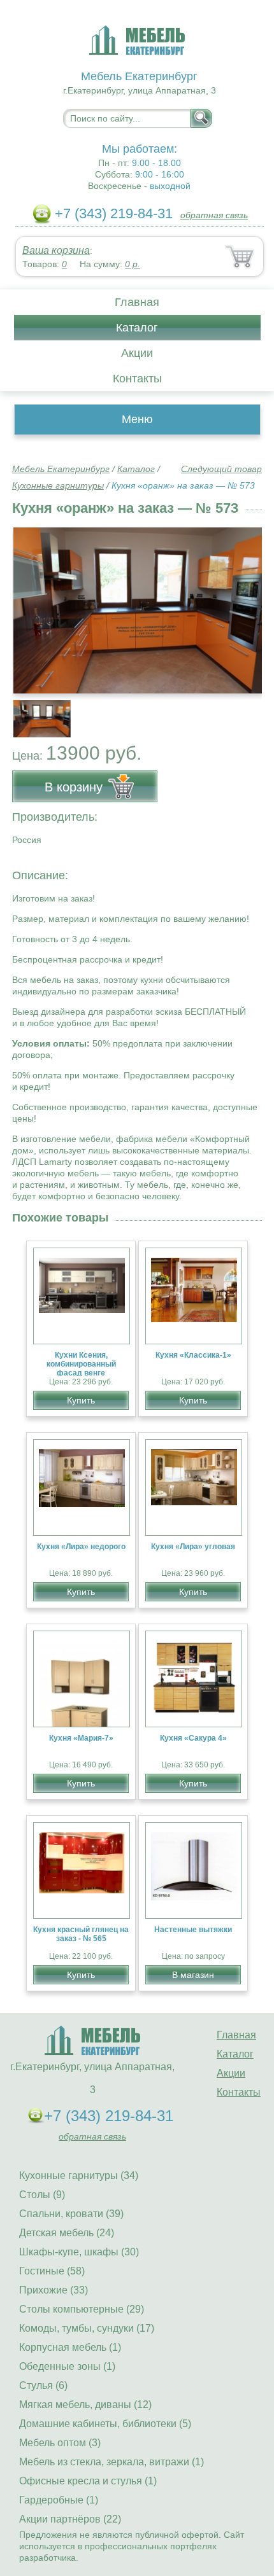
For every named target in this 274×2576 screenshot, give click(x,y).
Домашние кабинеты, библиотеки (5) (105, 2424)
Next (248, 711)
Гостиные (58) (52, 2271)
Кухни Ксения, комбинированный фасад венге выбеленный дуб (81, 1368)
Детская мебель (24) (67, 2233)
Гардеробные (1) (59, 2500)
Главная (137, 302)
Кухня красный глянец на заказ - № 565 (81, 1934)
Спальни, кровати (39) (71, 2214)
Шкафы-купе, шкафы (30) (79, 2252)
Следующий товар (221, 469)
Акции (137, 353)
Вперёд (241, 603)
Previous (36, 711)
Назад (32, 603)
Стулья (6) (43, 2385)
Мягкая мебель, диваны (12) (85, 2405)
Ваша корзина (56, 250)
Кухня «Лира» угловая (193, 1547)
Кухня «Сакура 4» (193, 1738)
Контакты (137, 379)
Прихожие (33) (54, 2290)
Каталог (137, 328)
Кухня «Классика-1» (193, 1355)
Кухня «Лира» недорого (81, 1547)
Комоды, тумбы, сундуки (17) (87, 2328)
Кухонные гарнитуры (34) (79, 2176)
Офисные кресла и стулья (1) (88, 2481)
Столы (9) (42, 2195)
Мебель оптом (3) (60, 2443)
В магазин (193, 1975)
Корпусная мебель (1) (70, 2347)
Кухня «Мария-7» (81, 1738)
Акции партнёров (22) (70, 2519)
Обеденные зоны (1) (67, 2366)
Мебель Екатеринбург (61, 469)
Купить (81, 1400)
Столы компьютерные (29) (82, 2309)
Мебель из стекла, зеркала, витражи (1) (112, 2462)
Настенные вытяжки (193, 1930)
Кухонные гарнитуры (58, 485)
